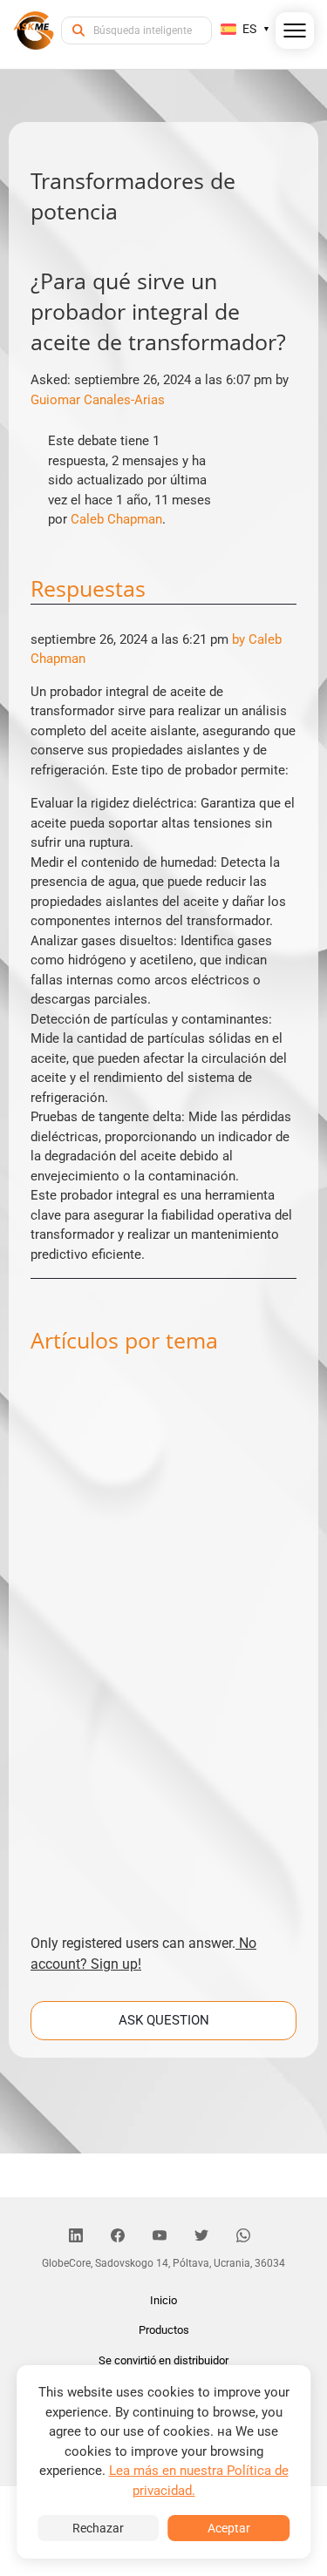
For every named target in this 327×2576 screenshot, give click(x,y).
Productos (164, 2330)
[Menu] (295, 34)
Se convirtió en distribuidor (163, 2360)
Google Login (164, 976)
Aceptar (229, 2528)
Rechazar (98, 2528)
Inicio (163, 2300)
